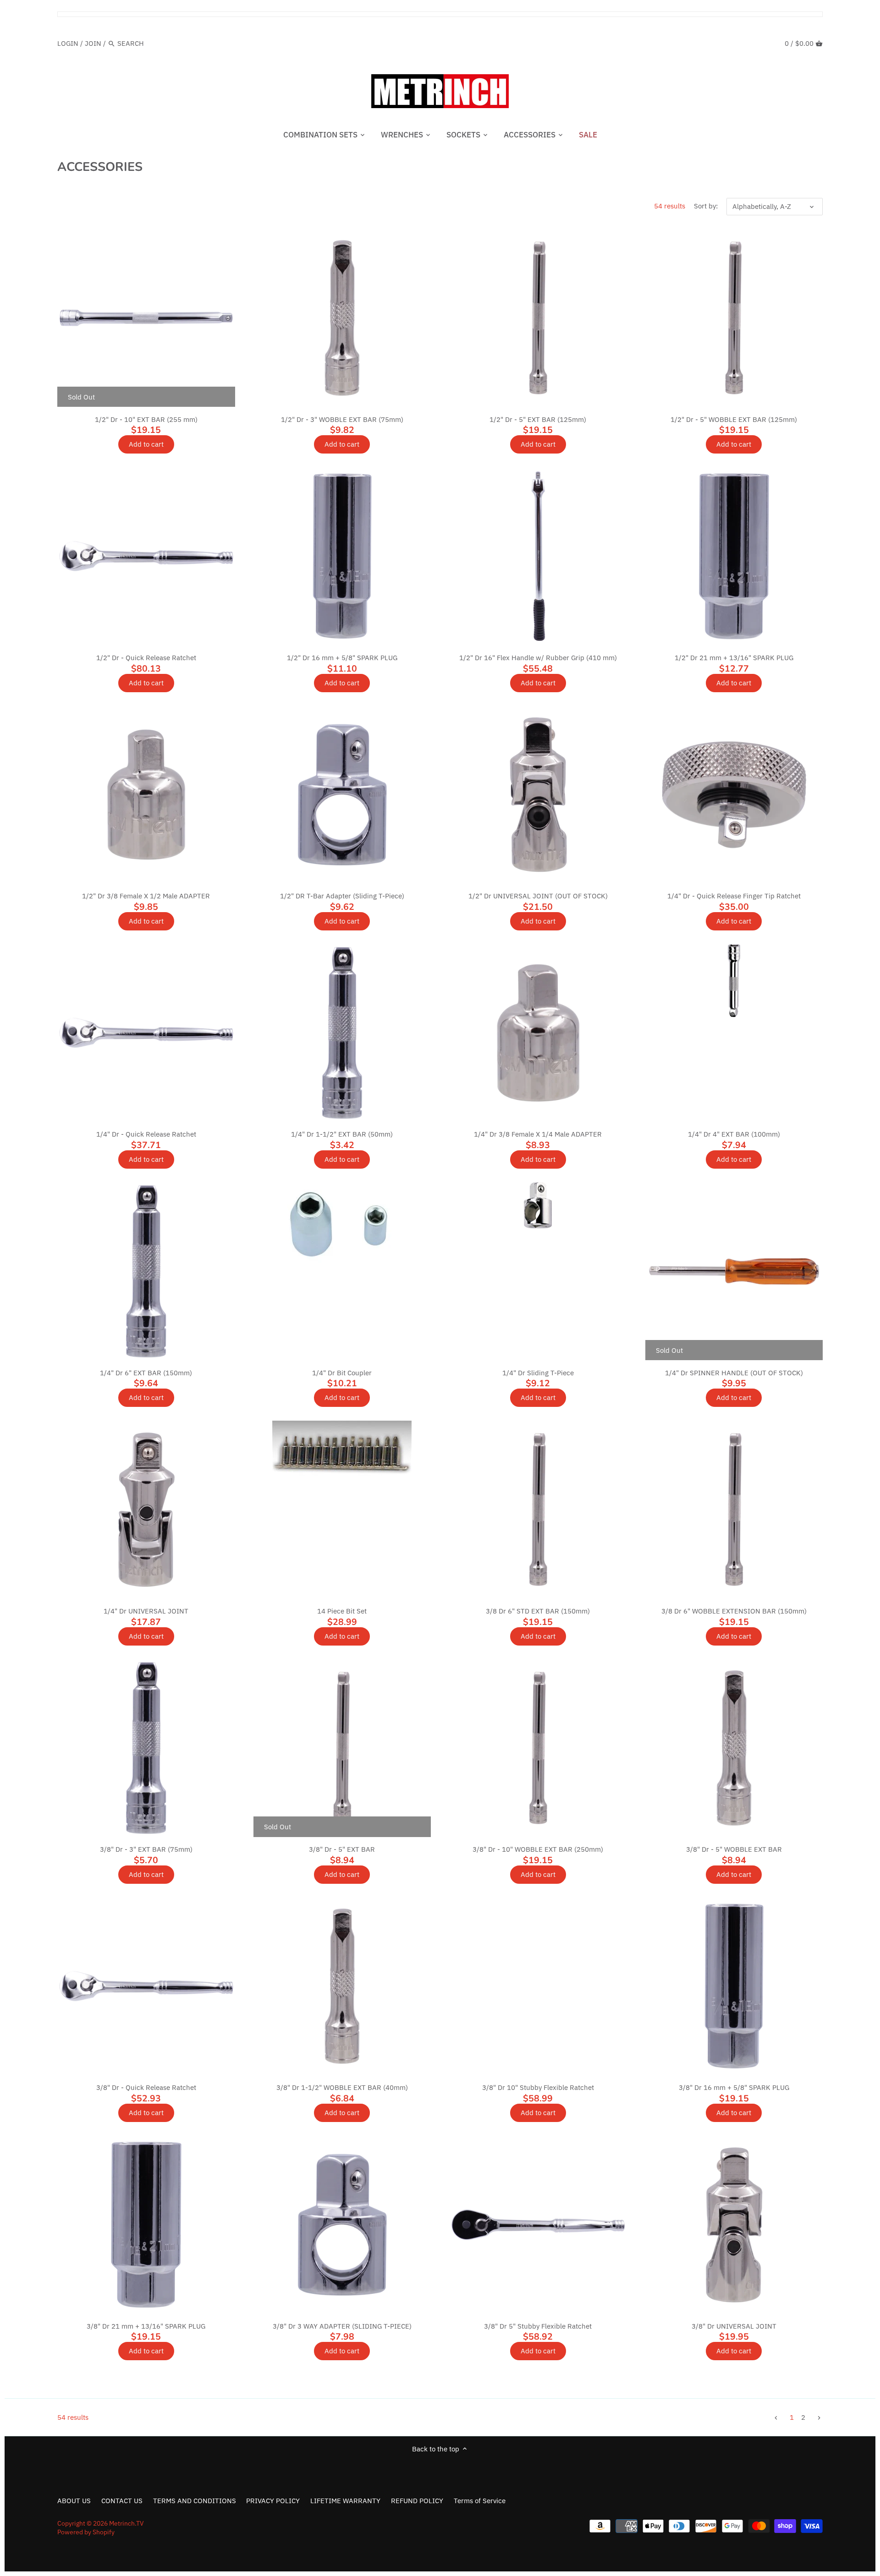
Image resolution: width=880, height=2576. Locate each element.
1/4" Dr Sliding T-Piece (538, 1373)
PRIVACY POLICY (273, 2501)
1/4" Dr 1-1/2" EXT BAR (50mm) (342, 1134)
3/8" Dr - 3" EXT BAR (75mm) (146, 1849)
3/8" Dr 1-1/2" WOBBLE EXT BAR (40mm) (342, 2087)
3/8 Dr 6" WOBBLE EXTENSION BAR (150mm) (734, 1611)
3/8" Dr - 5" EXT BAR (342, 1849)
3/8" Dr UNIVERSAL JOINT (734, 2326)
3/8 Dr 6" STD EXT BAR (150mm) (538, 1611)
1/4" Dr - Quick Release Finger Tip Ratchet (734, 896)
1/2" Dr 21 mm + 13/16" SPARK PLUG (734, 658)
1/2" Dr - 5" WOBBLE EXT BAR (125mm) (734, 419)
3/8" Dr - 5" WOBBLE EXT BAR (734, 1849)
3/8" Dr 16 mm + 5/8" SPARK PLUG (734, 2087)
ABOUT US (74, 2501)
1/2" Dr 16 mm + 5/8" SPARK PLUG (342, 658)
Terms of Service (480, 2501)
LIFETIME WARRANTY (345, 2501)
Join (93, 43)
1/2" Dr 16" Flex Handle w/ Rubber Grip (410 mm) (538, 658)
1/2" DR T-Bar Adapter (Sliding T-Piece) (342, 896)
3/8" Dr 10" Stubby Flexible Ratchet (538, 2087)
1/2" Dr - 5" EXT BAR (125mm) (538, 419)
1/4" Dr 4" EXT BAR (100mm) (734, 1134)
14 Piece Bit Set (342, 1611)
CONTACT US (122, 2501)
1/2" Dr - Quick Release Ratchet (146, 658)
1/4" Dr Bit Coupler (342, 1373)
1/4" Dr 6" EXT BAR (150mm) (146, 1373)
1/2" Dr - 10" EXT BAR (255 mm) (146, 419)
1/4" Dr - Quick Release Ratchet (146, 1134)
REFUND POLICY (417, 2501)
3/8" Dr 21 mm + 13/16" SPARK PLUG (146, 2326)
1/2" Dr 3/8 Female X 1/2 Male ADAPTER (146, 896)
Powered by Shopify (86, 2532)
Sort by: (706, 206)
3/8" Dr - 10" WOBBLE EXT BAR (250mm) (538, 1849)
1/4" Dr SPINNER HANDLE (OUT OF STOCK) (734, 1373)
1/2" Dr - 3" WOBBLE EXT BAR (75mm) (342, 419)
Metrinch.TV (126, 2523)
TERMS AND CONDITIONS (195, 2501)
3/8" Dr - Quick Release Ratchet (146, 2087)
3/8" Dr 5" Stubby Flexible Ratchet (538, 2326)
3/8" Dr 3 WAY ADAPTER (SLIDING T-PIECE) (342, 2326)
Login (68, 43)
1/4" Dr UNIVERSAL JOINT (146, 1611)
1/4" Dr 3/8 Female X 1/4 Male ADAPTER (538, 1134)
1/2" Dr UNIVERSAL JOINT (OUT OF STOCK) (538, 896)
